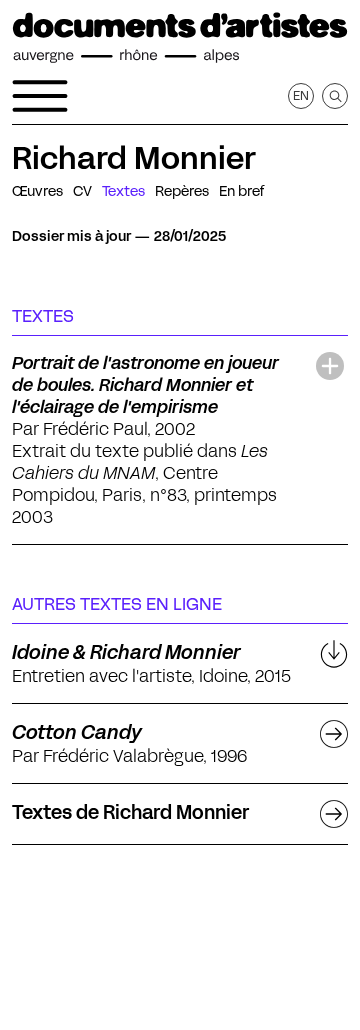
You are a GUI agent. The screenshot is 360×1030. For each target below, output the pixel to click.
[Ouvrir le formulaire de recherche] (335, 96)
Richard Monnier (134, 158)
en (301, 95)
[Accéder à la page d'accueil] (180, 38)
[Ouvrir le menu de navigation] (40, 96)
